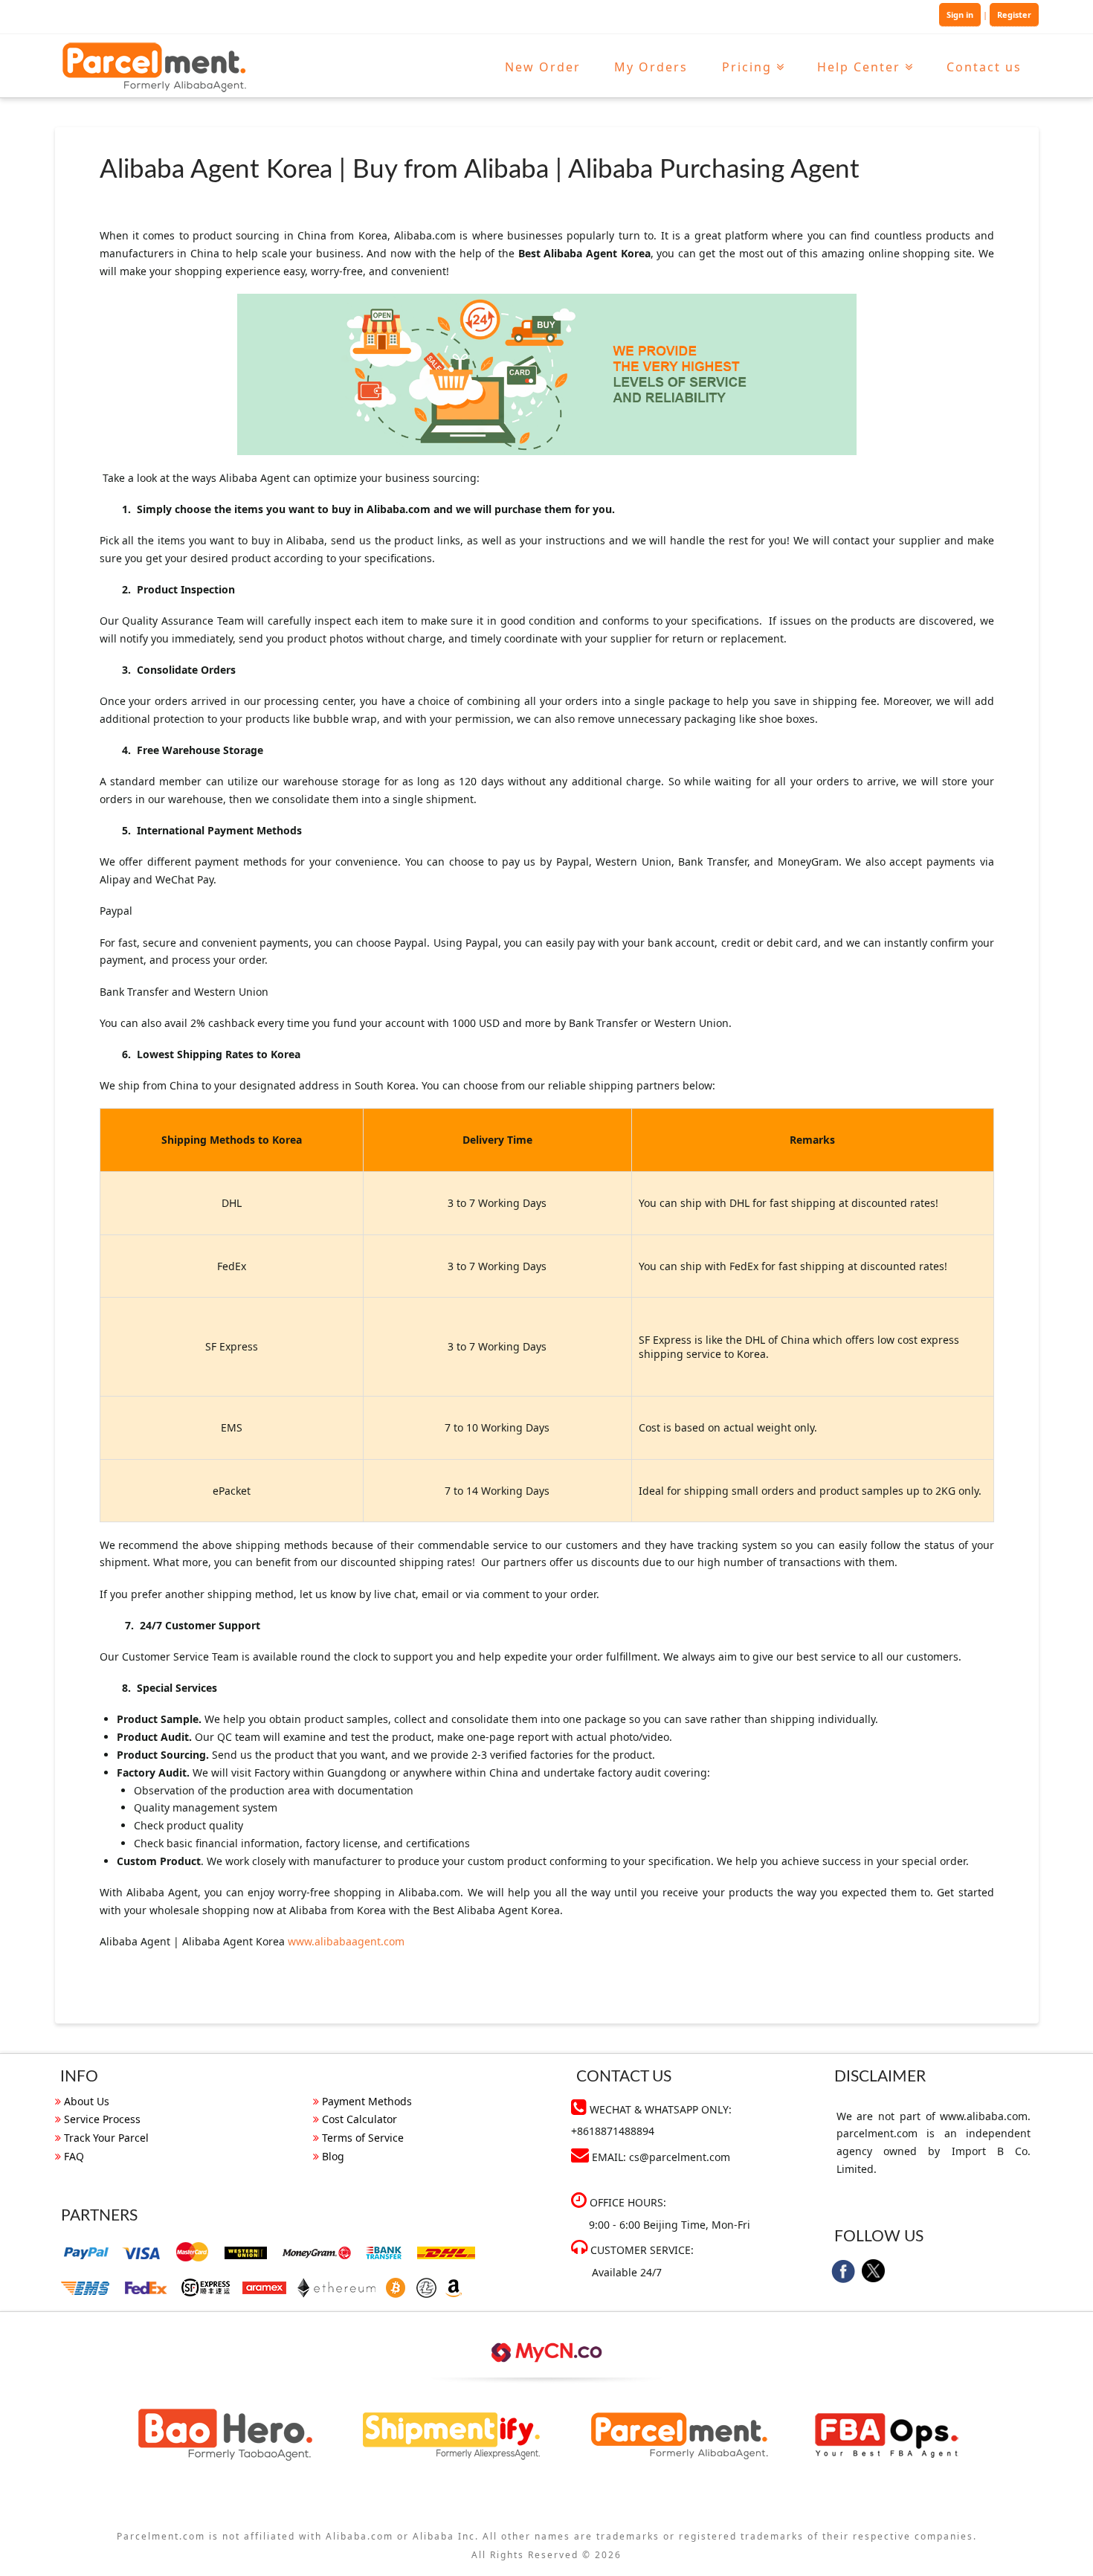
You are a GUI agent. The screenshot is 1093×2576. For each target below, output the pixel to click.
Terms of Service (363, 2138)
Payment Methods (367, 2101)
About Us (87, 2101)
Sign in (960, 15)
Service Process (102, 2119)
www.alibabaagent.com (346, 1941)
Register (1014, 15)
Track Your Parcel (106, 2138)
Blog (333, 2156)
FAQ (74, 2156)
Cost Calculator (360, 2119)
